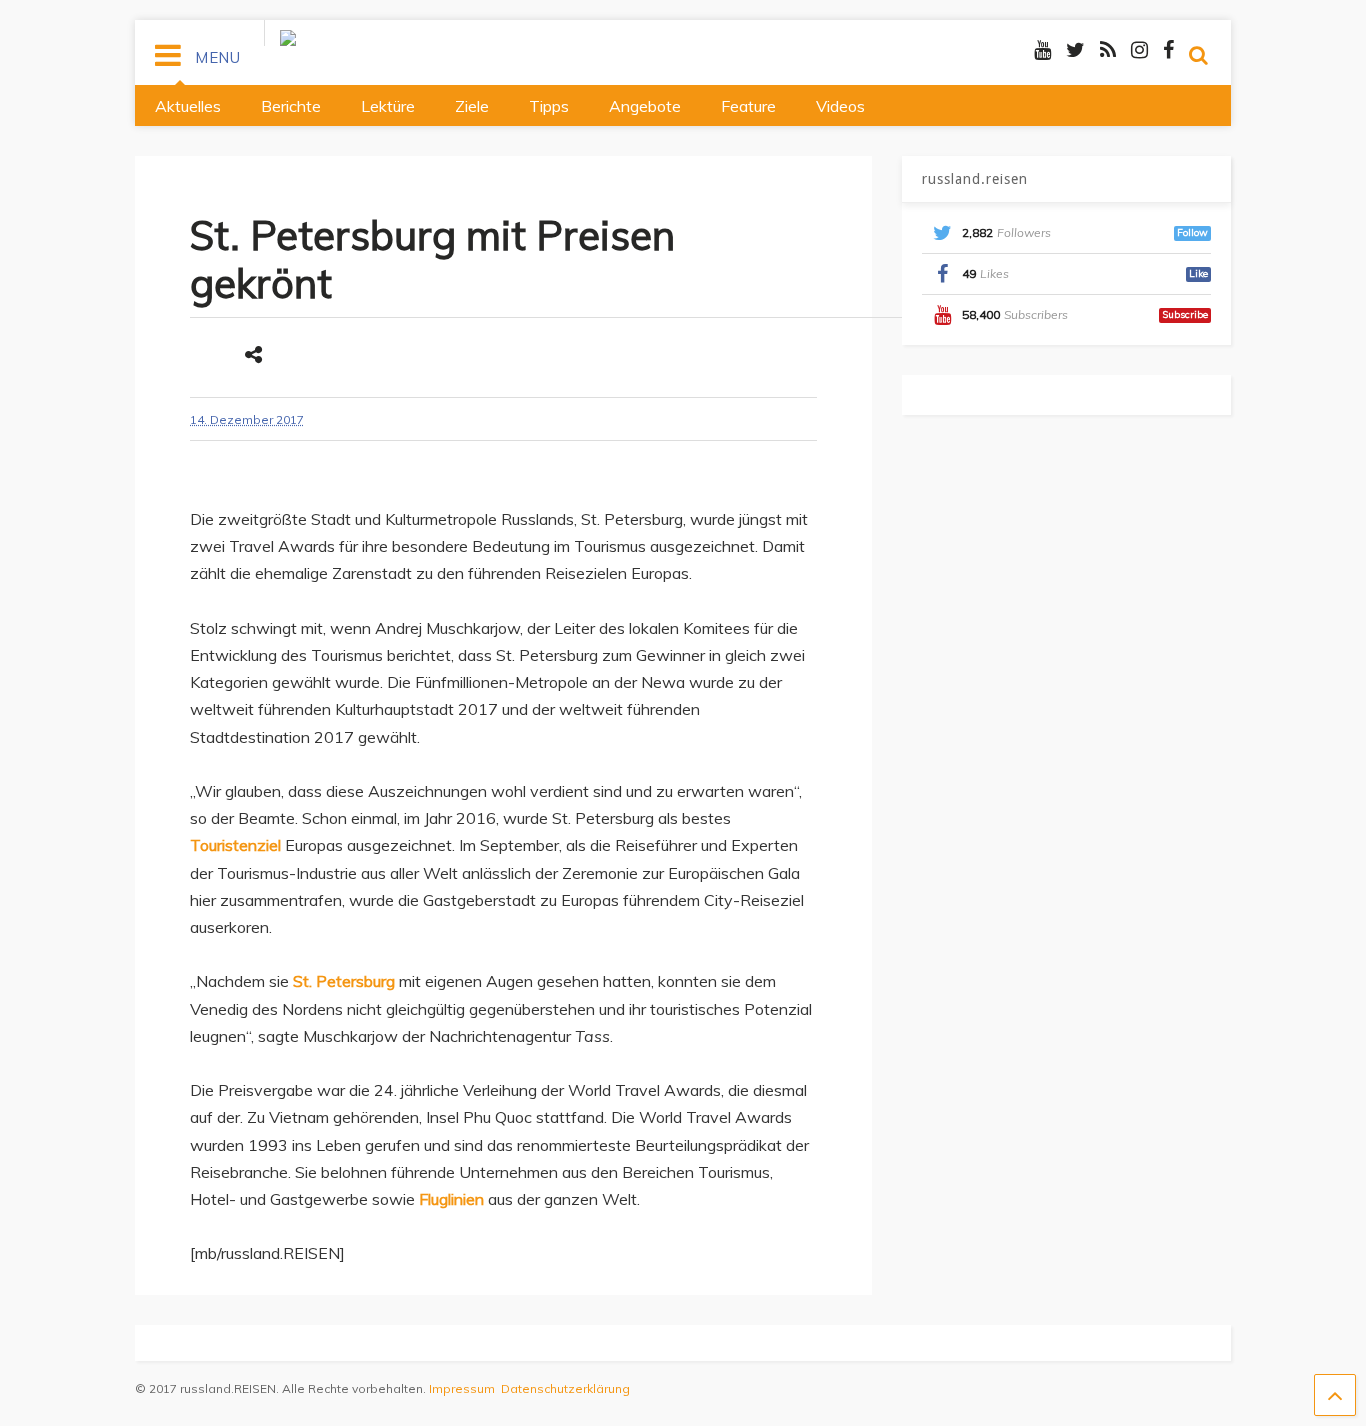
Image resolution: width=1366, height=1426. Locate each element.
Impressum (462, 1388)
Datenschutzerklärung (565, 1388)
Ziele (472, 106)
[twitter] (1075, 49)
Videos (840, 106)
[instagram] (1139, 49)
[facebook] (1168, 49)
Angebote (645, 106)
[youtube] (1042, 49)
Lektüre (388, 106)
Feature (748, 106)
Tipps (549, 106)
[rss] (1108, 49)
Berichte (291, 106)
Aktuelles (188, 106)
